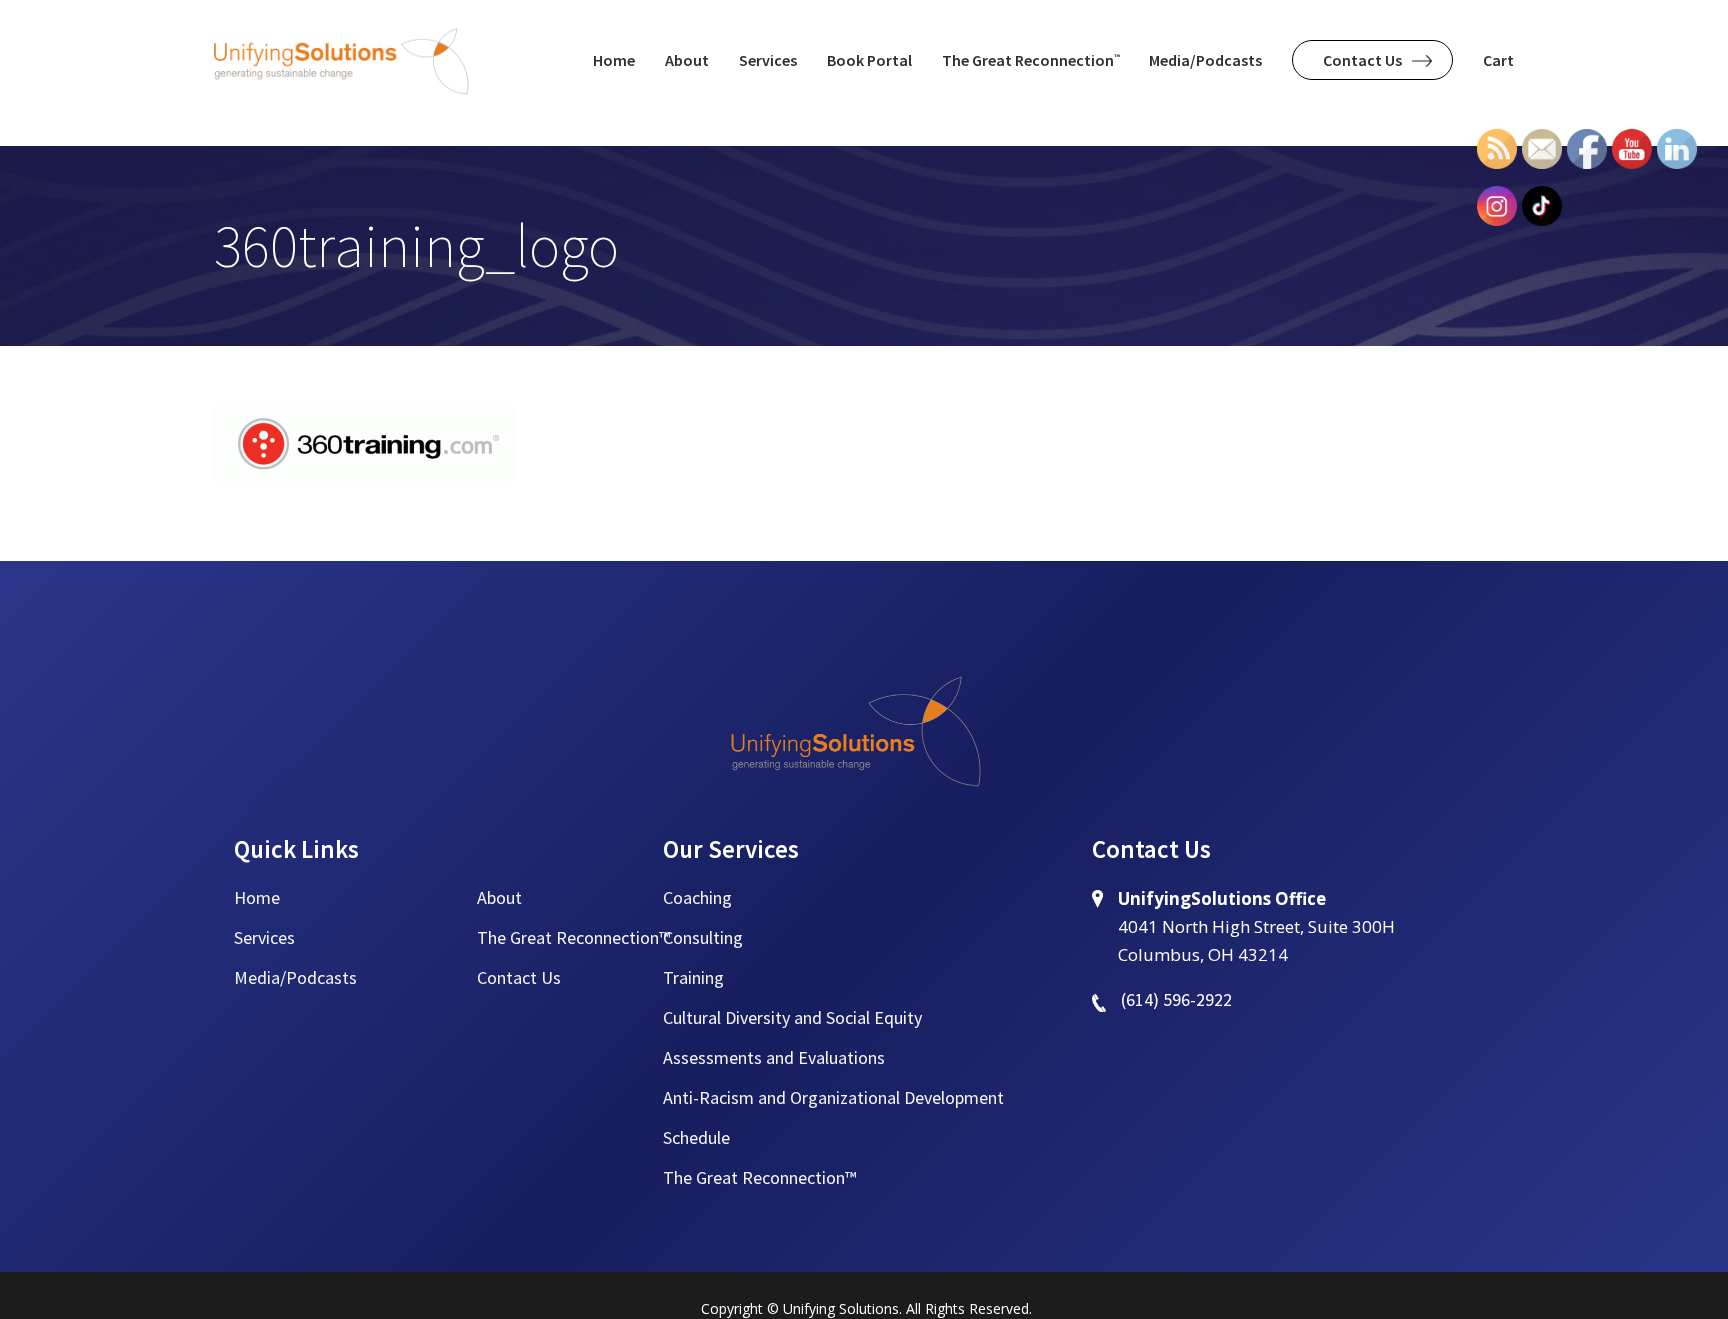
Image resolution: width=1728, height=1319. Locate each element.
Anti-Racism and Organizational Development (833, 1097)
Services (264, 937)
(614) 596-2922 (1176, 1000)
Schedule (696, 1137)
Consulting (703, 937)
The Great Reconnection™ (573, 937)
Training (693, 977)
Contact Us (519, 977)
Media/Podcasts (295, 977)
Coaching (697, 897)
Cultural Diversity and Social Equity (792, 1017)
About (499, 897)
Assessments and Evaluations (774, 1057)
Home (257, 897)
